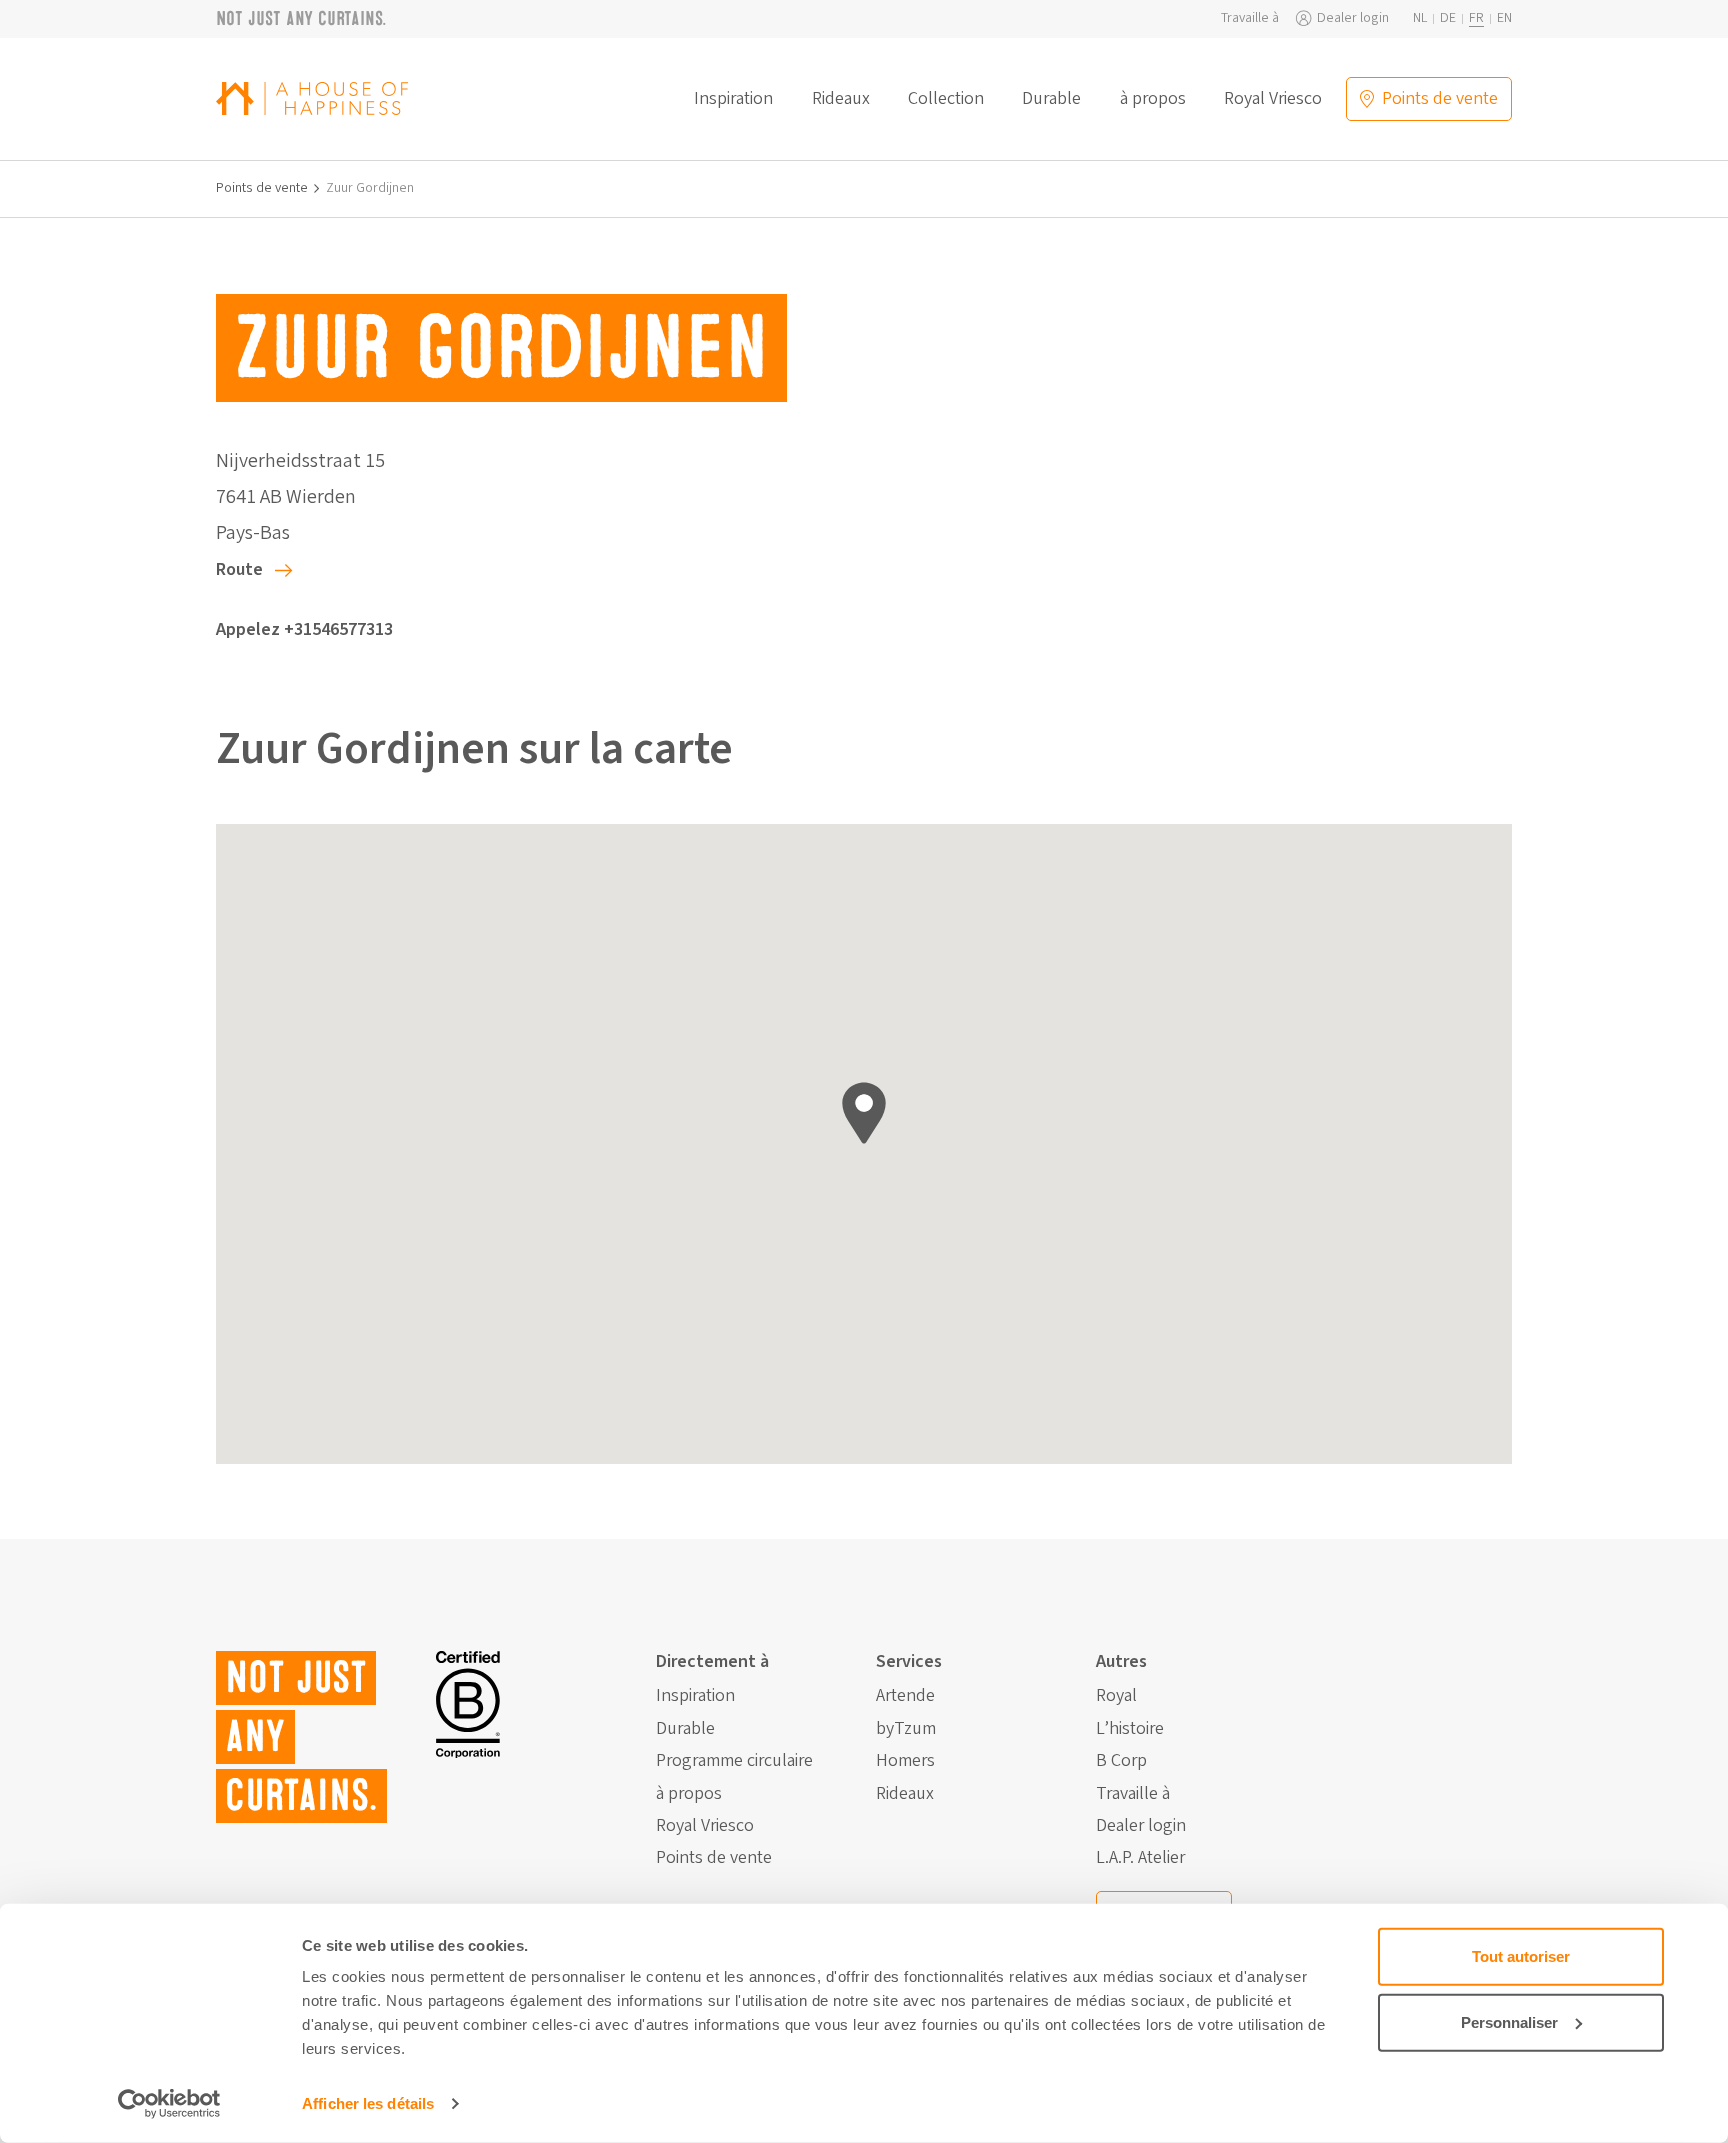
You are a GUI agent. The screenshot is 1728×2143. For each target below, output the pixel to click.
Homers (905, 1761)
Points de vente (262, 188)
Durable (1051, 99)
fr (1476, 18)
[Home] (312, 98)
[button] (864, 1113)
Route (239, 569)
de (1448, 18)
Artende (905, 1696)
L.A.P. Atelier (1140, 1858)
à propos (1153, 99)
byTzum (906, 1729)
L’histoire (1130, 1729)
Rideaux (841, 99)
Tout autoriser (1521, 1956)
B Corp (1121, 1761)
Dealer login (1353, 18)
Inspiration (733, 99)
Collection (946, 99)
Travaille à (1250, 18)
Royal (1116, 1696)
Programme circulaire (734, 1761)
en (1504, 18)
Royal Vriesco (1273, 99)
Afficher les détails (368, 2103)
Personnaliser (1509, 2021)
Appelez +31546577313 (304, 629)
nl (1420, 18)
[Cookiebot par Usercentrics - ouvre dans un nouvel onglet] (169, 2104)
